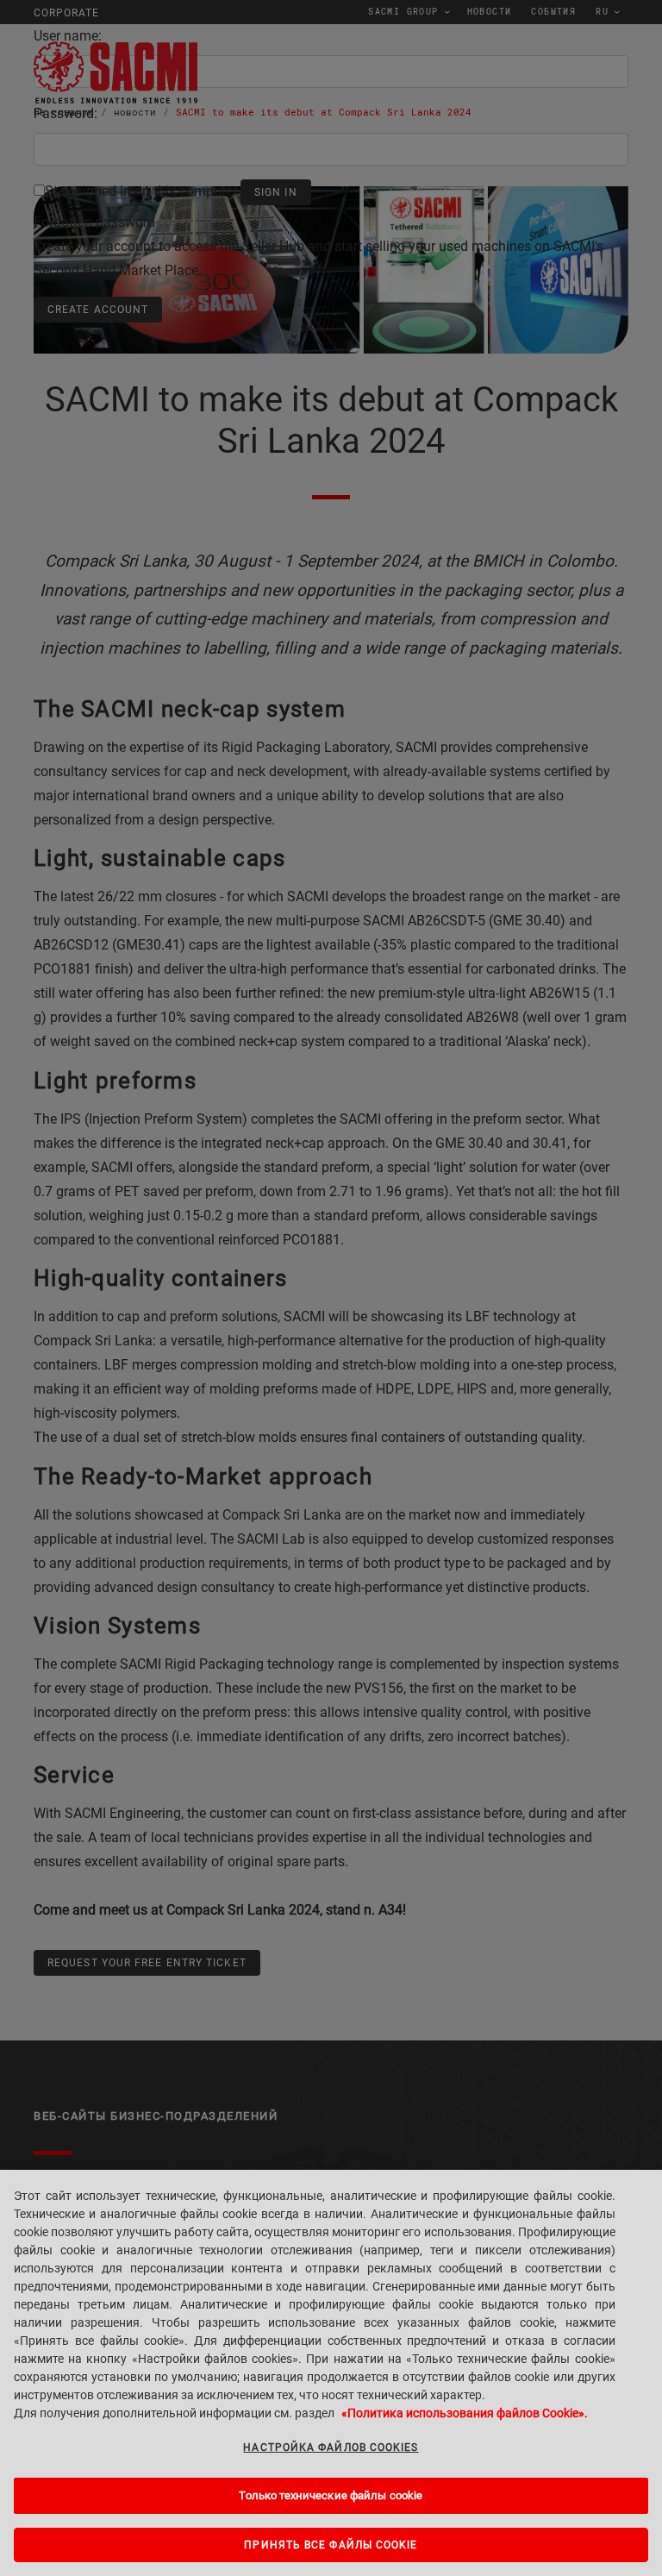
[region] (331, 2373)
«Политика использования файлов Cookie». (465, 2413)
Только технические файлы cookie (331, 2495)
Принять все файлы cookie (331, 2545)
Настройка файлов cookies (331, 2448)
